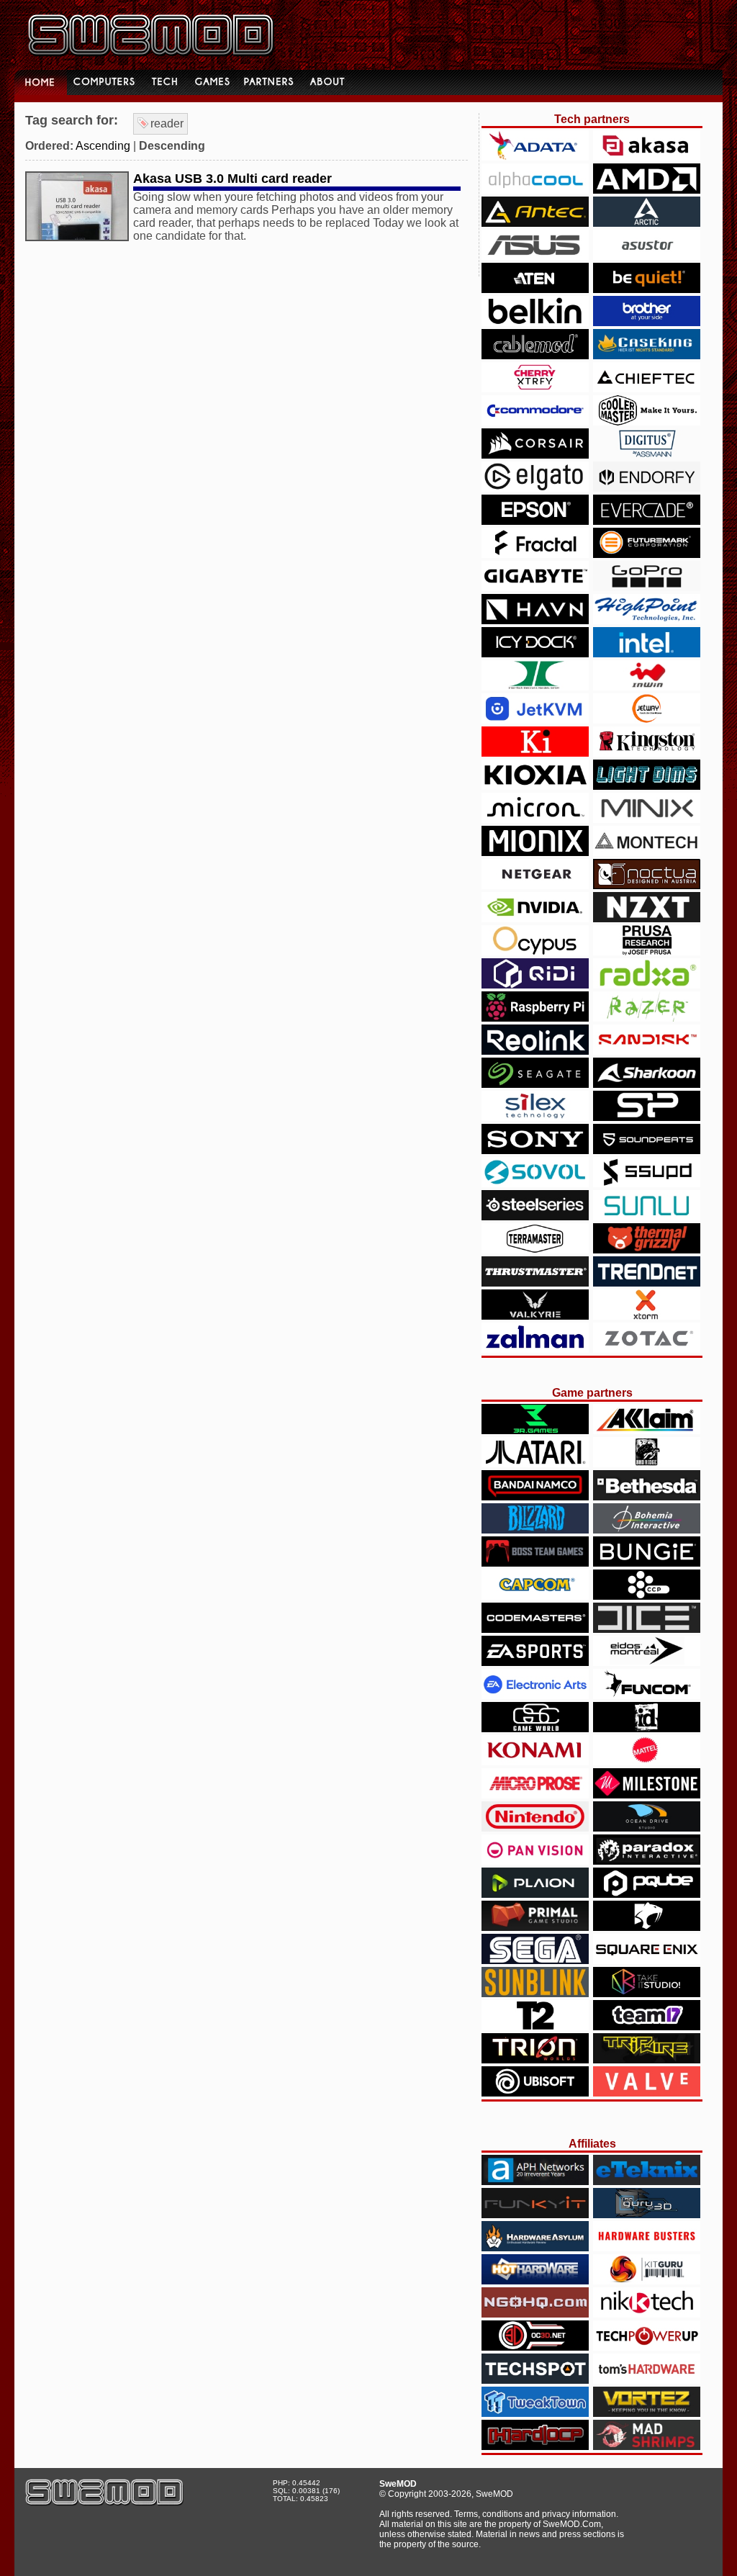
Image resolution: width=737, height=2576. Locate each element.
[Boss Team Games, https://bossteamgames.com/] (535, 1563)
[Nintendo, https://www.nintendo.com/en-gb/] (535, 1828)
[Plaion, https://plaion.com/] (535, 1894)
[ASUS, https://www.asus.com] (535, 256)
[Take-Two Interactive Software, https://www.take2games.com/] (535, 2026)
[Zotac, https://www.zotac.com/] (647, 1349)
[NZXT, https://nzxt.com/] (647, 918)
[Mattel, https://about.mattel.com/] (647, 1761)
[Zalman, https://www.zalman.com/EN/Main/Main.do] (535, 1349)
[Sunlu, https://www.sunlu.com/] (647, 1216)
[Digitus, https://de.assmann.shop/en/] (647, 455)
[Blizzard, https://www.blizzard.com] (535, 1530)
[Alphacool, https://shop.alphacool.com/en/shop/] (535, 190)
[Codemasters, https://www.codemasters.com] (535, 1629)
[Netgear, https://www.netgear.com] (535, 885)
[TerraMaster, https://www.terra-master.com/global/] (535, 1249)
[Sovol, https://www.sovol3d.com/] (535, 1183)
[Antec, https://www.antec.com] (535, 223)
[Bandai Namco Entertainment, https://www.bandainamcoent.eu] (535, 1496)
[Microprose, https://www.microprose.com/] (535, 1794)
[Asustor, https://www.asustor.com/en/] (647, 256)
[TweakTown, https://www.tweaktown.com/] (535, 2413)
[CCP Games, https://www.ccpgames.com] (647, 1596)
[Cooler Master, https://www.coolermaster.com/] (647, 422)
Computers (106, 82)
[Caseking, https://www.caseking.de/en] (647, 355)
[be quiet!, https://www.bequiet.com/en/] (647, 289)
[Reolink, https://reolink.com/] (535, 1051)
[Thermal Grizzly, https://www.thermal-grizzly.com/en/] (647, 1249)
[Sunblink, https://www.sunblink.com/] (535, 1993)
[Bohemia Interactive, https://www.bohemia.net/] (647, 1530)
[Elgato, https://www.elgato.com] (535, 488)
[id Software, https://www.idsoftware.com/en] (647, 1728)
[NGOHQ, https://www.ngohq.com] (535, 2314)
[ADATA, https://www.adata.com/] (535, 157)
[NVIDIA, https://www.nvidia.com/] (535, 918)
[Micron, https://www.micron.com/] (535, 819)
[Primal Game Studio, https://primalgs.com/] (535, 1927)
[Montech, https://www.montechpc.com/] (647, 852)
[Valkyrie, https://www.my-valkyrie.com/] (535, 1316)
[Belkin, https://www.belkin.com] (535, 322)
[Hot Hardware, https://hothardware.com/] (535, 2280)
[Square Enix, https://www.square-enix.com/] (647, 1960)
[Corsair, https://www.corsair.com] (535, 455)
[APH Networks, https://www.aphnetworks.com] (535, 2181)
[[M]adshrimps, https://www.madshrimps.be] (647, 2446)
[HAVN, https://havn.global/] (535, 620)
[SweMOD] (104, 2502)
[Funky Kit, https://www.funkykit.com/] (535, 2214)
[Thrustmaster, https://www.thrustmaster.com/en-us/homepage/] (535, 1283)
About (328, 82)
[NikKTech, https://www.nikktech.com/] (647, 2314)
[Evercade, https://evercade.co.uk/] (647, 521)
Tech (166, 82)
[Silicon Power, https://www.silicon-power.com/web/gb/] (647, 1117)
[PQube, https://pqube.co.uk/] (647, 1894)
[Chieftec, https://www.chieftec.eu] (647, 388)
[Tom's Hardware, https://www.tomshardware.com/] (647, 2380)
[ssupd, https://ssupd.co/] (647, 1183)
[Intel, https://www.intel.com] (647, 653)
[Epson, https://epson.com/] (535, 521)
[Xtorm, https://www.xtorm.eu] (647, 1316)
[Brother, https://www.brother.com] (647, 322)
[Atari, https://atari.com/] (535, 1463)
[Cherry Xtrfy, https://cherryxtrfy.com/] (535, 388)
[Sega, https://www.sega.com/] (535, 1960)
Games (212, 82)
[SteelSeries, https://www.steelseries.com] (535, 1216)
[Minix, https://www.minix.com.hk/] (647, 819)
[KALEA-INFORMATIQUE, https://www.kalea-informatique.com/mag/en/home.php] (535, 753)
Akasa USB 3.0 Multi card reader (232, 179)
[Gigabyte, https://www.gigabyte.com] (535, 587)
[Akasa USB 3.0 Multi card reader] (77, 237)
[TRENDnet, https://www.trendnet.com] (647, 1283)
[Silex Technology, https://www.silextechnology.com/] (535, 1117)
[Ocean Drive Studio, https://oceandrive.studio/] (647, 1828)
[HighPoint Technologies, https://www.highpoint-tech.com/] (647, 620)
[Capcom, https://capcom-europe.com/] (535, 1596)
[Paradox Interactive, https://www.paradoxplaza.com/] (647, 1861)
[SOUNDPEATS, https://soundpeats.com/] (647, 1150)
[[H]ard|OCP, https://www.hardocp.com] (535, 2446)
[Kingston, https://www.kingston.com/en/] (647, 753)
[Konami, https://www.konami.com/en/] (535, 1761)
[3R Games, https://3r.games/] (535, 1430)
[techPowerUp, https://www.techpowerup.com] (647, 2347)
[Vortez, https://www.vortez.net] (647, 2413)
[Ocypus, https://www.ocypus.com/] (535, 951)
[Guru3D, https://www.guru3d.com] (647, 2214)
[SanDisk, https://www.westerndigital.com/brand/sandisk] (647, 1051)
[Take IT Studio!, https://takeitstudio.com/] (647, 1993)
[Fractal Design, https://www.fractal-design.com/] (535, 554)
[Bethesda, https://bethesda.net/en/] (647, 1496)
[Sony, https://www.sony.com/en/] (535, 1150)
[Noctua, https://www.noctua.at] (647, 885)
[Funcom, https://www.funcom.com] (647, 1695)
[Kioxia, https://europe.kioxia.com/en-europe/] (535, 786)
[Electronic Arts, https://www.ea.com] (535, 1695)
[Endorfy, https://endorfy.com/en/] (647, 488)
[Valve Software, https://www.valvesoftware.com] (647, 2093)
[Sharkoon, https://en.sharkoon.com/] (647, 1084)
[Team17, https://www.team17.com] (647, 2026)
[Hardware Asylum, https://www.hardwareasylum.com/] (535, 2247)
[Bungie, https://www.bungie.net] (647, 1563)
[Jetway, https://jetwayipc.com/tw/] (647, 720)
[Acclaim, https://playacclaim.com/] (647, 1430)
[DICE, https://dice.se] (647, 1629)
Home (41, 82)
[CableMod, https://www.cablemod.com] (535, 355)
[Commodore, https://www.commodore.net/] (535, 422)
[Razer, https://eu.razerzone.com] (647, 1018)
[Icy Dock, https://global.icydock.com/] (535, 653)
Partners (270, 82)
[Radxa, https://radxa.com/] (647, 985)
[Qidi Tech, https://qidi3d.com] (535, 985)
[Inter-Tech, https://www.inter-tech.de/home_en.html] (535, 686)
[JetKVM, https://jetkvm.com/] (535, 720)
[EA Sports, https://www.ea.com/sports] (535, 1662)
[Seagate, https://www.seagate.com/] (535, 1084)
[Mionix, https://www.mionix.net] (535, 852)
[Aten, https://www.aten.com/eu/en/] (535, 289)
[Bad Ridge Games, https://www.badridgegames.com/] (647, 1463)
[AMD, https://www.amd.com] (647, 190)
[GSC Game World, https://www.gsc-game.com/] (535, 1728)
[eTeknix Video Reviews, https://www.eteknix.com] (647, 2181)
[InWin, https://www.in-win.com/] (647, 686)
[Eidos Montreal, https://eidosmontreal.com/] (647, 1662)
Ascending (103, 146)
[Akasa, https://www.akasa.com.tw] (647, 157)
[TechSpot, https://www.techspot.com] (535, 2380)
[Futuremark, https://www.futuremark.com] (647, 554)
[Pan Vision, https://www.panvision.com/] (535, 1861)
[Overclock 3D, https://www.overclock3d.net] (535, 2347)
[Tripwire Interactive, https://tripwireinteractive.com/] (647, 2059)
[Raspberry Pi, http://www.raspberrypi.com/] (535, 1018)
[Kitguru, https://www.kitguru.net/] (647, 2280)
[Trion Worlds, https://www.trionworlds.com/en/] (535, 2059)
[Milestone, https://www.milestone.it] (647, 1794)
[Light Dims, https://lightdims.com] (647, 786)
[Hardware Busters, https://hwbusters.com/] (647, 2247)
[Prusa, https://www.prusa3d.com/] (647, 951)
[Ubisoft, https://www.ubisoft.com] (535, 2093)
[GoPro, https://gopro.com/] (647, 587)
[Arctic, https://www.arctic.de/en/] (647, 223)
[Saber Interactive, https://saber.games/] (647, 1927)
